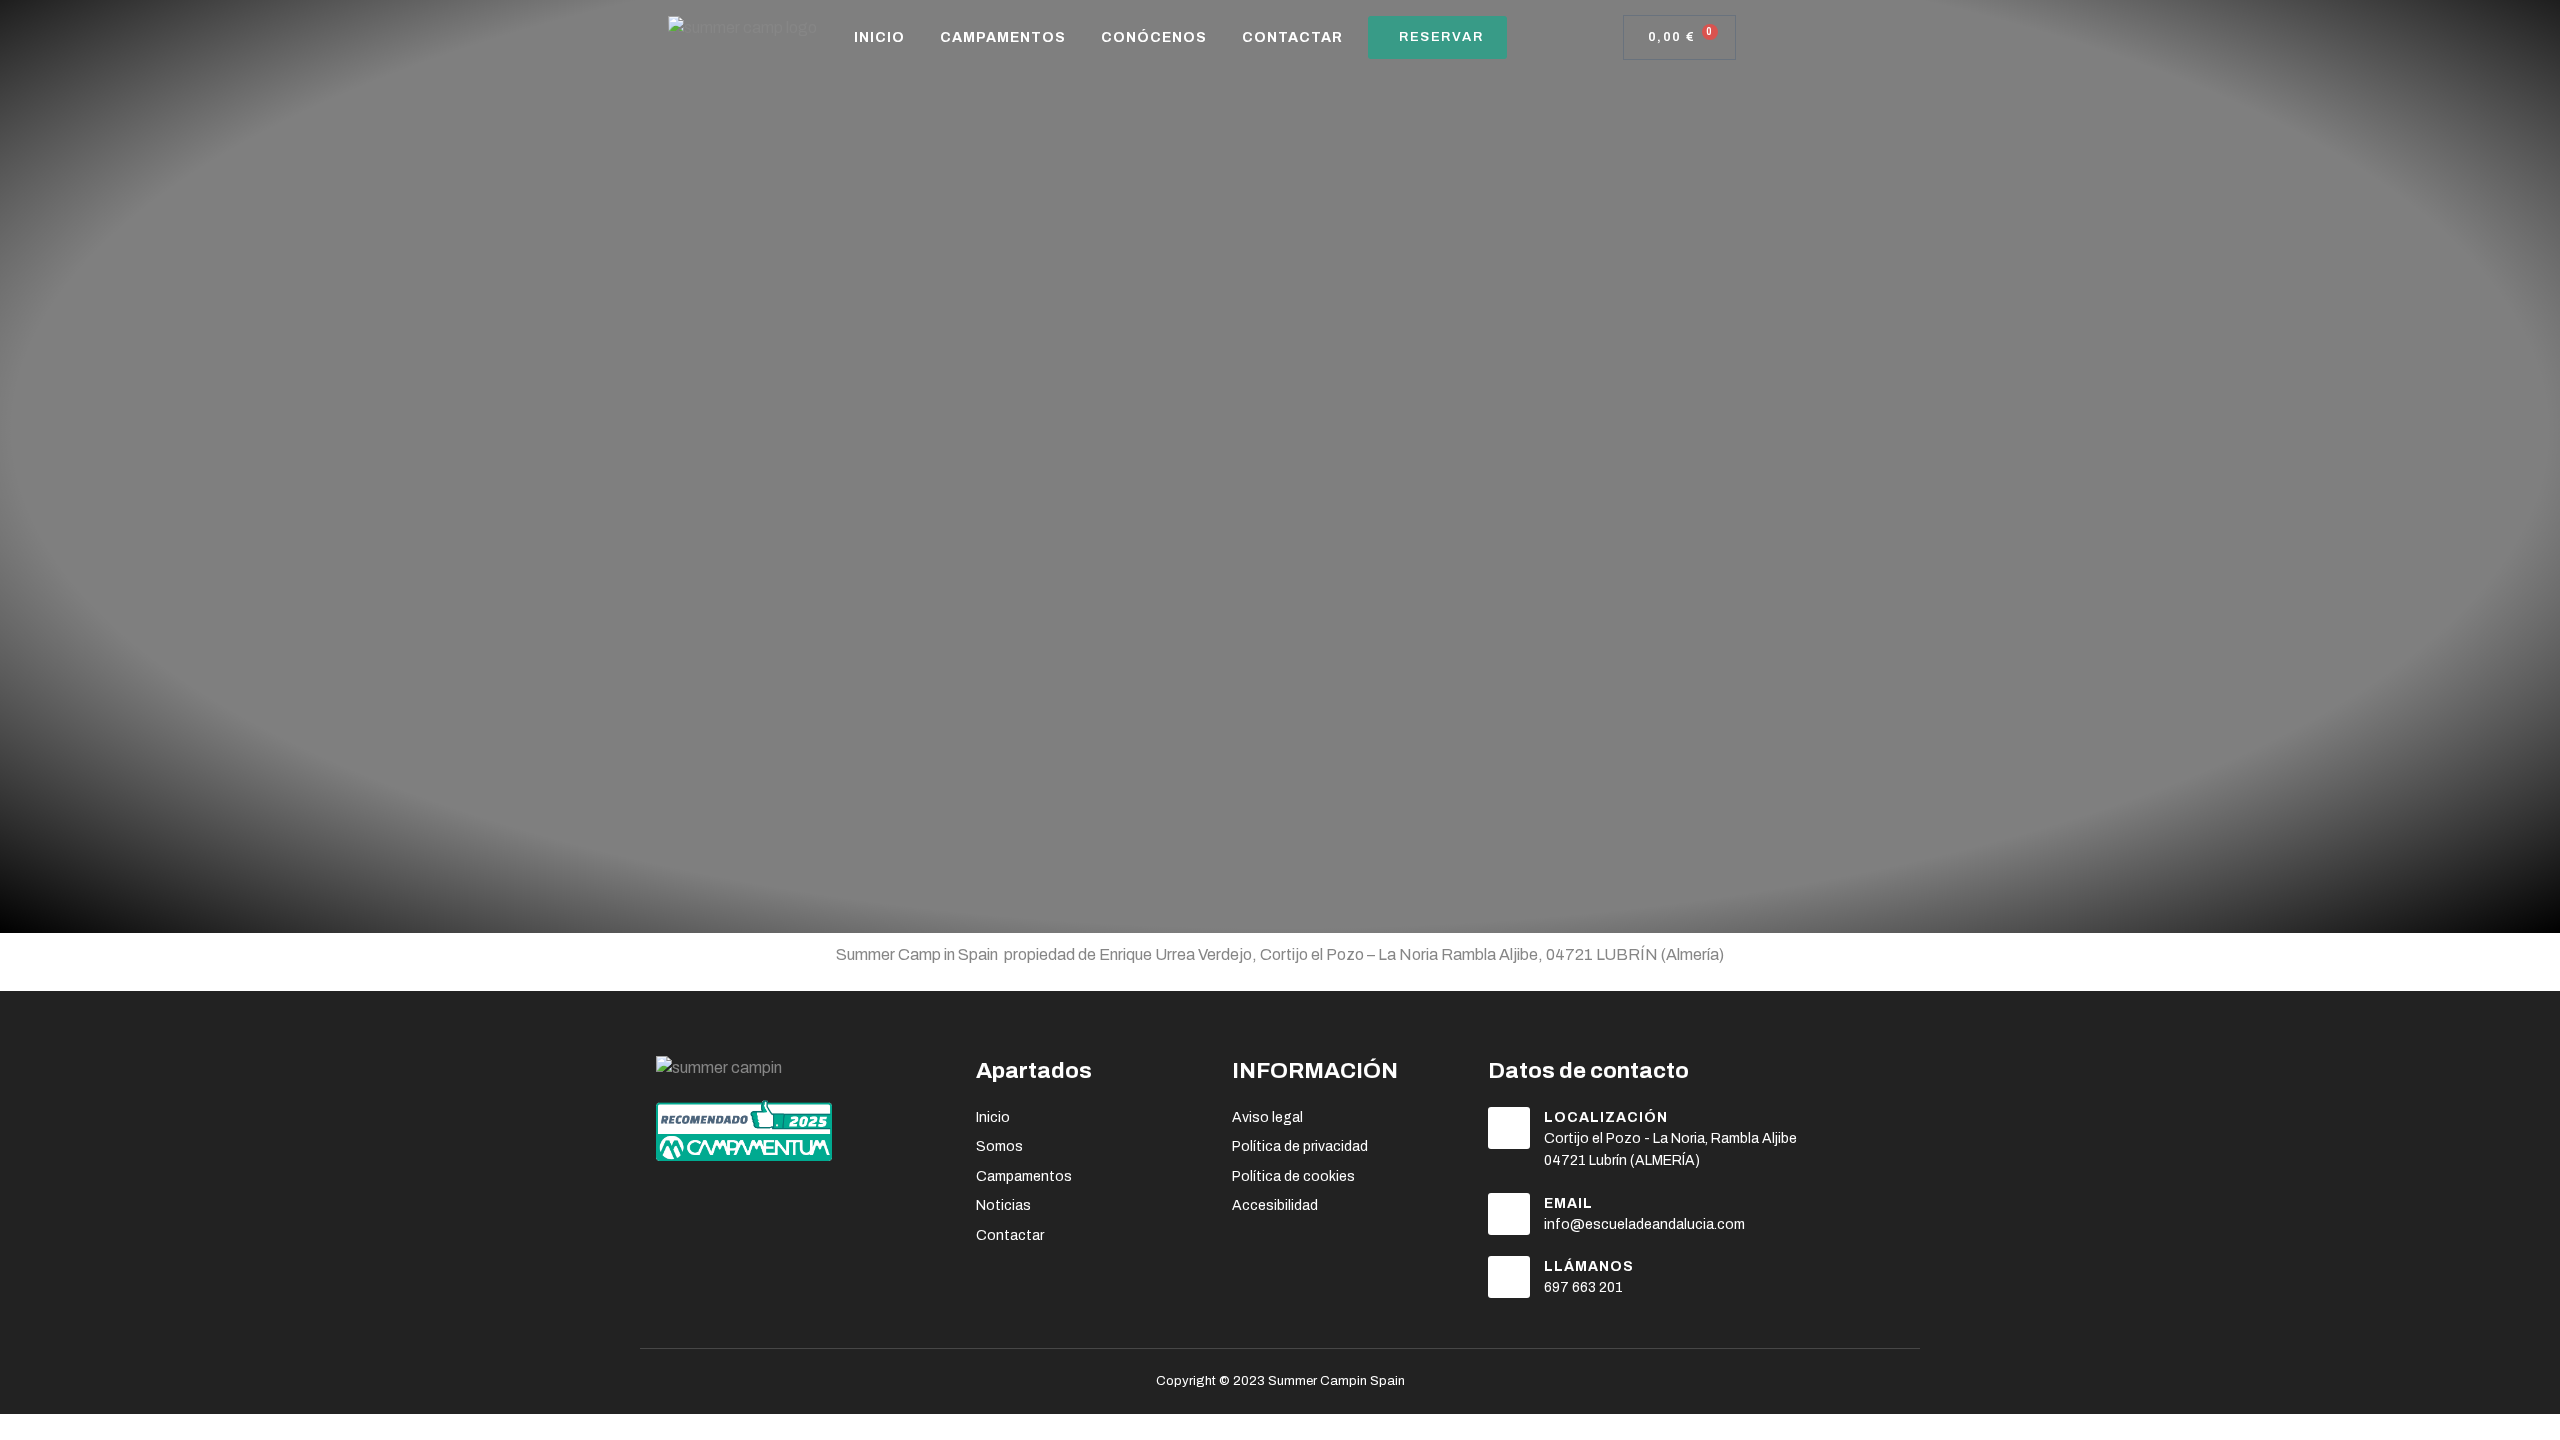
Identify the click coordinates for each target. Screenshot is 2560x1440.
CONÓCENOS (1154, 37)
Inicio (879, 37)
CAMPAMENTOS (1003, 37)
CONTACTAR (1292, 37)
